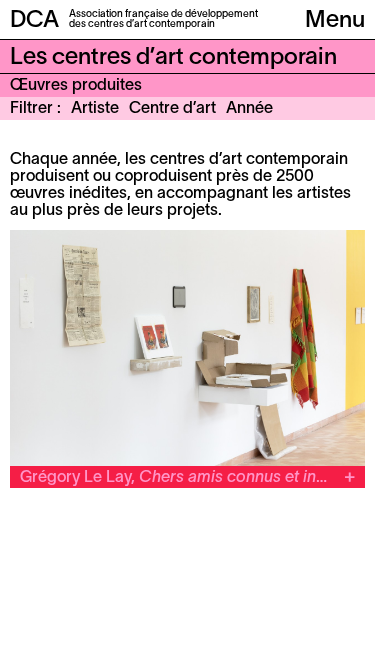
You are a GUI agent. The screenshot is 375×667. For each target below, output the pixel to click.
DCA (34, 21)
